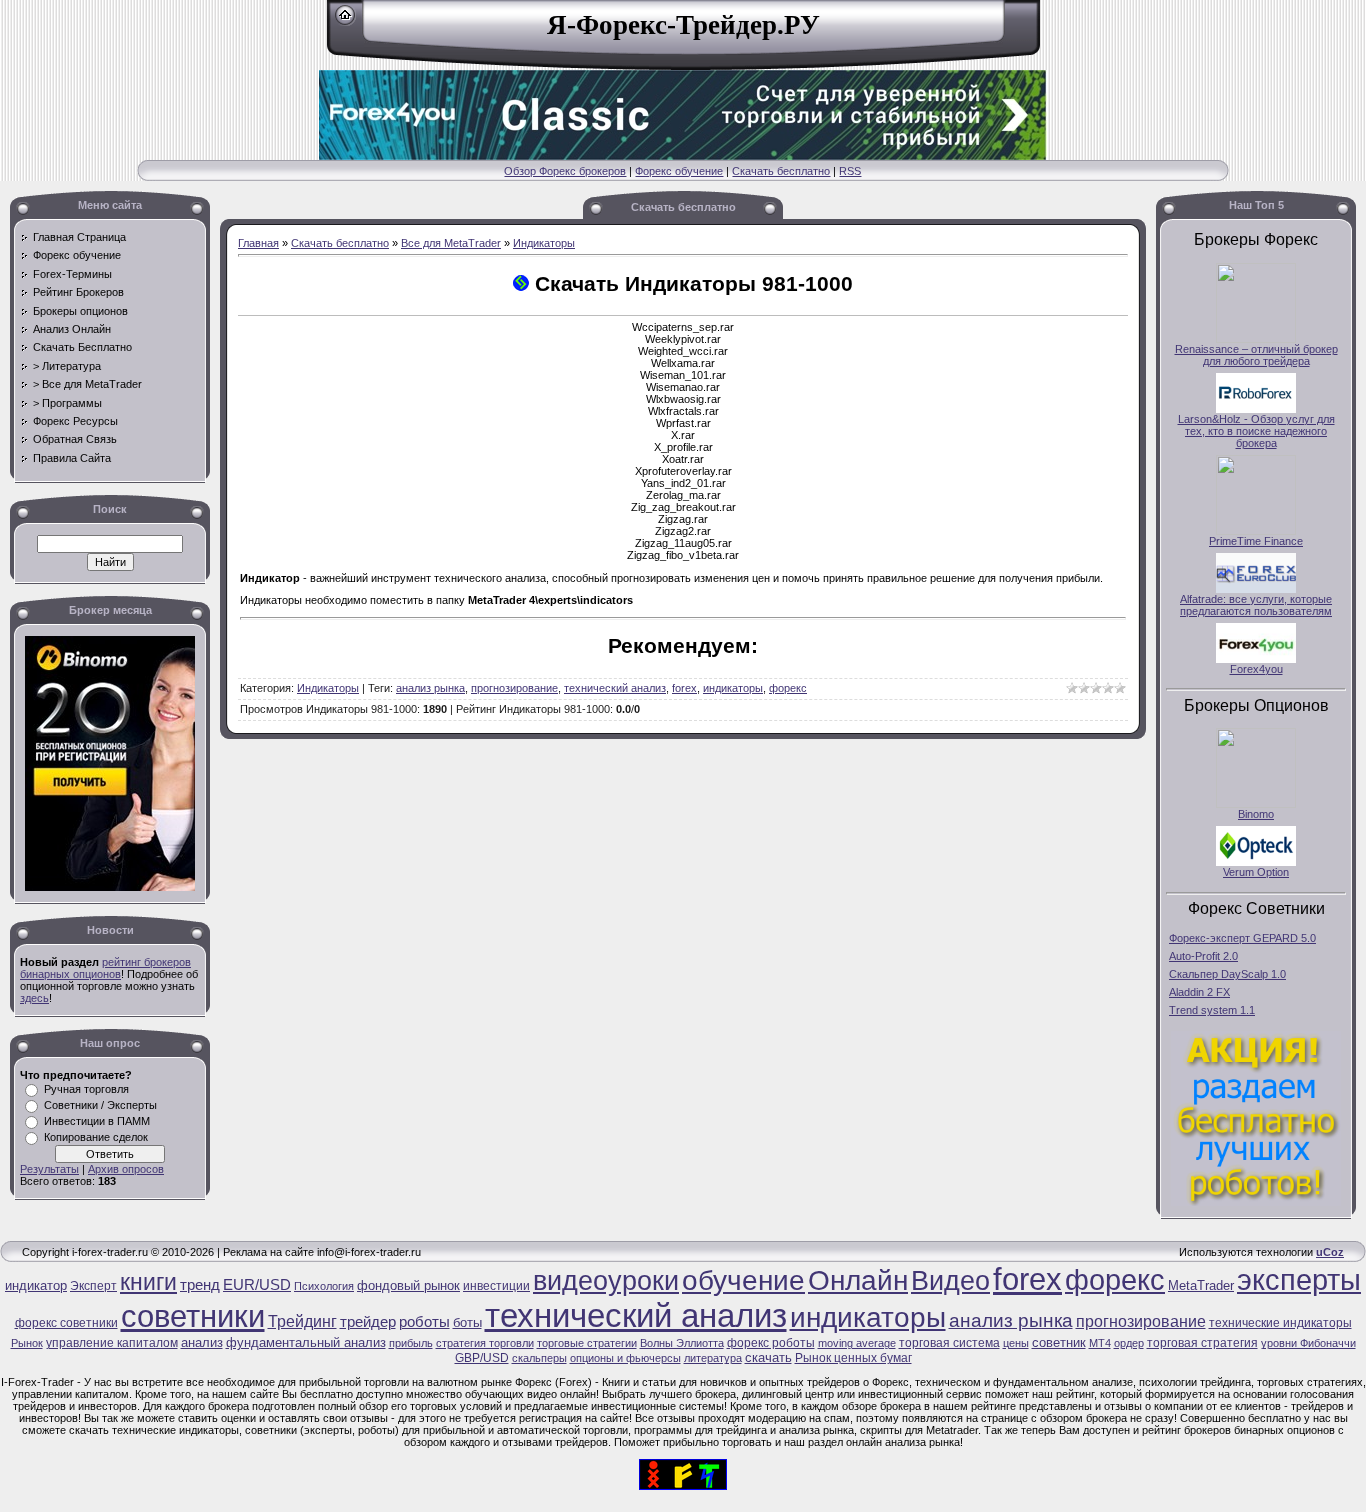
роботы (424, 1322)
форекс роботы (771, 1343)
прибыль (411, 1343)
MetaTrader (1201, 1285)
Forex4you (1256, 669)
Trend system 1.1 (1212, 1010)
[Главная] (345, 22)
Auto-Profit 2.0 (1203, 956)
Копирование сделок (96, 1137)
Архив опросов (126, 1169)
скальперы (539, 1358)
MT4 (1100, 1343)
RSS (850, 171)
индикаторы (733, 688)
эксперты (1299, 1279)
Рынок (27, 1343)
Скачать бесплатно (781, 171)
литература (713, 1358)
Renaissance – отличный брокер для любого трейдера (1256, 355)
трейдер (368, 1322)
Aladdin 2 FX (1199, 992)
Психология (324, 1286)
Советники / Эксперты (100, 1105)
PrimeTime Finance (1256, 541)
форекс (788, 688)
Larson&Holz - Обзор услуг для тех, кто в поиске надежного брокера (1256, 431)
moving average (857, 1343)
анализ (202, 1342)
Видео (950, 1281)
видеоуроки (606, 1281)
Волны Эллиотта (682, 1343)
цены (1016, 1343)
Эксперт (93, 1286)
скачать (768, 1357)
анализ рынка (430, 688)
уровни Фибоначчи (1308, 1343)
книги (148, 1282)
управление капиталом (112, 1343)
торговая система (949, 1343)
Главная (258, 243)
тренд (200, 1285)
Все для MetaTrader (451, 243)
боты (467, 1322)
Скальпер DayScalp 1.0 (1227, 974)
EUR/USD (257, 1285)
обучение (743, 1280)
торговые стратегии (587, 1343)
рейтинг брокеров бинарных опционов (105, 968)
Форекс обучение (679, 171)
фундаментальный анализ (306, 1342)
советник (1059, 1342)
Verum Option (1256, 872)
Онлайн (858, 1280)
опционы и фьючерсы (625, 1358)
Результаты (49, 1169)
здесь (34, 998)
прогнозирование (514, 688)
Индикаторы (544, 243)
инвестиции (496, 1286)
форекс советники (66, 1323)
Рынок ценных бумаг (853, 1358)
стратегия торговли (485, 1343)
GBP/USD (482, 1358)
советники (193, 1316)
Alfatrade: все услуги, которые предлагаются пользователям (1256, 605)
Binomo (1256, 814)
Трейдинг (302, 1321)
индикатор (36, 1285)
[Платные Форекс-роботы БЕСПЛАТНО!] (1256, 1202)
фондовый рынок (408, 1285)
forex (684, 688)
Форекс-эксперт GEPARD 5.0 (1242, 938)
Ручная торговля (86, 1089)
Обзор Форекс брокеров (565, 171)
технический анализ (615, 688)
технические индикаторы (1280, 1323)
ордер (1129, 1343)
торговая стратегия (1202, 1343)
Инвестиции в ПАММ (97, 1121)
